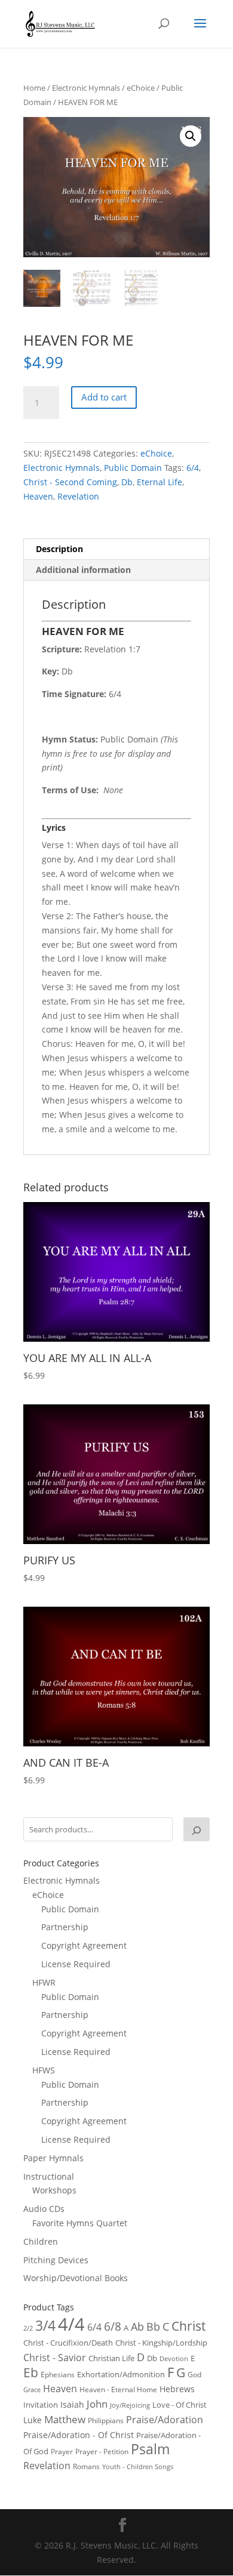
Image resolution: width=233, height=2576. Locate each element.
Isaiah (72, 2404)
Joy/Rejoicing (130, 2405)
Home (34, 88)
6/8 (113, 2326)
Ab (137, 2327)
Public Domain (133, 468)
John (97, 2404)
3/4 (45, 2326)
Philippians (106, 2421)
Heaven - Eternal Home (118, 2389)
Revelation (78, 496)
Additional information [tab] (83, 570)
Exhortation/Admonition (121, 2375)
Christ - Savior (55, 2358)
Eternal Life (160, 482)
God (194, 2375)
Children (41, 2241)
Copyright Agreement (84, 1945)
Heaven (38, 496)
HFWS (44, 2070)
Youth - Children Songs (138, 2467)
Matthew (65, 2419)
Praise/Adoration (165, 2420)
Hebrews (177, 2389)
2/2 (28, 2328)
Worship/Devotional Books (76, 2278)
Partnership (65, 1927)
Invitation (41, 2405)
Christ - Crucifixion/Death (68, 2343)
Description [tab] (59, 549)
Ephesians (58, 2375)
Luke (33, 2420)
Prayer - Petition (102, 2451)
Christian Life (111, 2358)
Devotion (174, 2358)
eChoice (141, 88)
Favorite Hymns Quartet (80, 2223)
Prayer (62, 2452)
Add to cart (104, 397)
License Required (76, 1964)
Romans (86, 2466)
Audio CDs (44, 2209)
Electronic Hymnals (86, 88)
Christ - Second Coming (70, 482)
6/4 (193, 468)
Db (127, 482)
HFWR (44, 1982)
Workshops (54, 2190)
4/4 (71, 2324)
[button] (191, 136)
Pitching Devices (56, 2260)
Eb (31, 2372)
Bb (153, 2327)
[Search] (197, 1829)
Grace (32, 2389)
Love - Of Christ (180, 2405)
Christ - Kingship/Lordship (161, 2343)
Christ (188, 2326)
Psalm (150, 2449)
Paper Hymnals (53, 2158)
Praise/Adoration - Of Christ (79, 2435)
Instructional (49, 2176)
